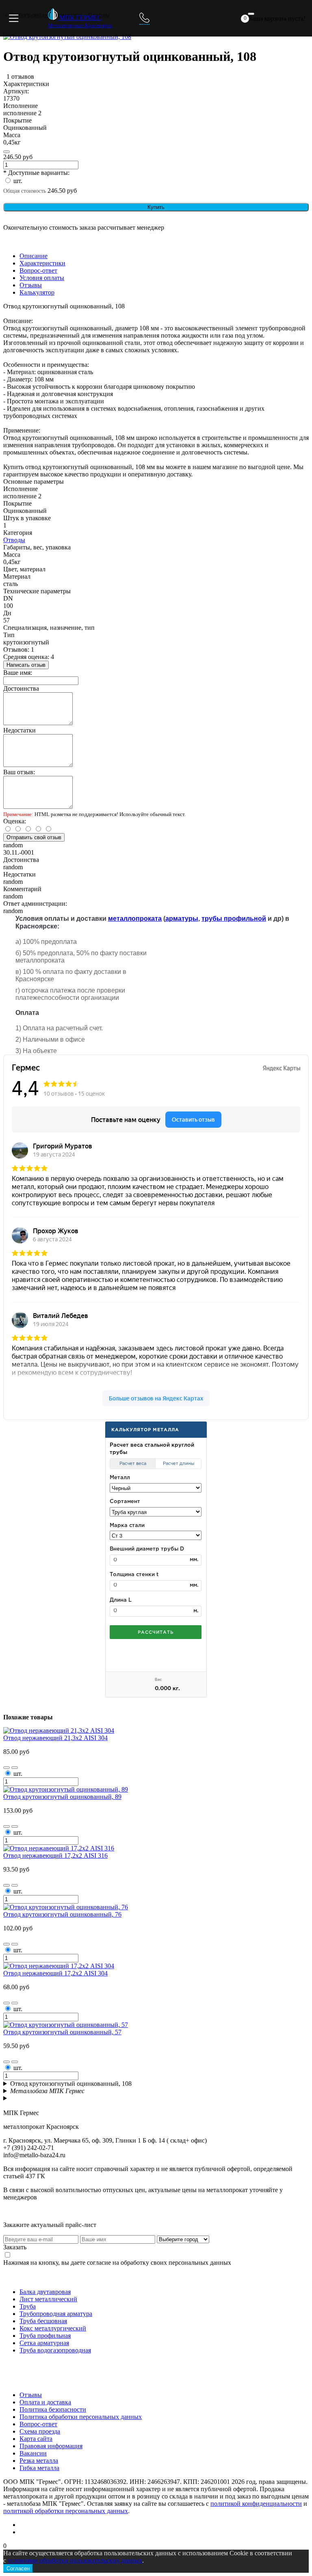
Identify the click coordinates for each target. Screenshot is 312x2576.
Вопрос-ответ (38, 270)
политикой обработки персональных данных (66, 2511)
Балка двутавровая (45, 2292)
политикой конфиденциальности (256, 2504)
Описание (34, 256)
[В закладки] (6, 1768)
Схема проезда (40, 2431)
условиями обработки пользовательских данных (75, 2560)
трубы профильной (234, 919)
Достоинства (21, 688)
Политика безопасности (53, 2409)
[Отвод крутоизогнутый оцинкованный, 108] (67, 37)
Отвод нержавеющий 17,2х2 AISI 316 (55, 1856)
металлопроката (135, 919)
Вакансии (33, 2453)
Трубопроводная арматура (56, 2314)
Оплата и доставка (45, 2402)
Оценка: (15, 821)
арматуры (182, 919)
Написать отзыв (26, 665)
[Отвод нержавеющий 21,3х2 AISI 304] (59, 1731)
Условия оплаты (42, 278)
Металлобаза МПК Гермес (47, 2091)
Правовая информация (51, 2446)
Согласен (18, 2568)
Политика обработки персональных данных (81, 2417)
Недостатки (19, 730)
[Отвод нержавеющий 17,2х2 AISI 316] (59, 1848)
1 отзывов (20, 76)
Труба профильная (45, 2336)
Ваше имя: (18, 673)
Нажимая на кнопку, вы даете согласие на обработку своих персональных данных (117, 2263)
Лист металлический (48, 2299)
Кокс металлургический (53, 2328)
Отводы (14, 540)
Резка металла (39, 2461)
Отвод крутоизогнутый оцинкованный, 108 (71, 2084)
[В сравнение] (6, 152)
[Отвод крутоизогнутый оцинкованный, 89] (66, 1789)
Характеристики (42, 263)
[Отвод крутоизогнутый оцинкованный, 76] (66, 1907)
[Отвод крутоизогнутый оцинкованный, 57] (66, 2025)
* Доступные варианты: (36, 173)
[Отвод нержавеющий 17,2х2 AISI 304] (59, 1966)
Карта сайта (36, 2439)
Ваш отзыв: (19, 772)
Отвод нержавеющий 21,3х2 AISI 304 (55, 1738)
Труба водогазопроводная (55, 2350)
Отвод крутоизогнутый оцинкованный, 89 (62, 1797)
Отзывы (31, 285)
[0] (251, 14)
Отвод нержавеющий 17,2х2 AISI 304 (55, 1973)
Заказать (15, 2247)
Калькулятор (37, 292)
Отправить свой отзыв (34, 837)
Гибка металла (39, 2468)
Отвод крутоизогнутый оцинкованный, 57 (62, 2032)
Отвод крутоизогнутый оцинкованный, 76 (62, 1914)
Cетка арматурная (44, 2343)
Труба (28, 2306)
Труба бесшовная (43, 2321)
